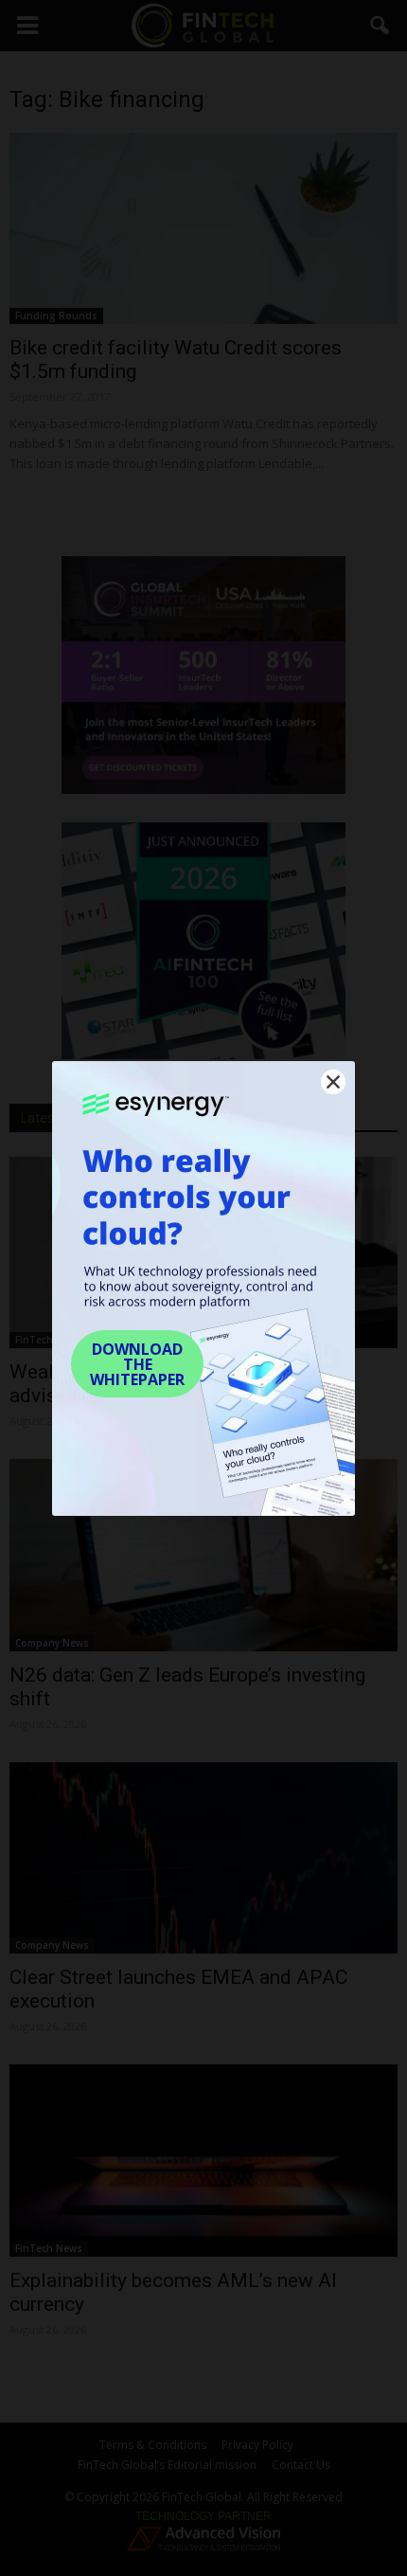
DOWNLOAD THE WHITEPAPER (137, 1364)
